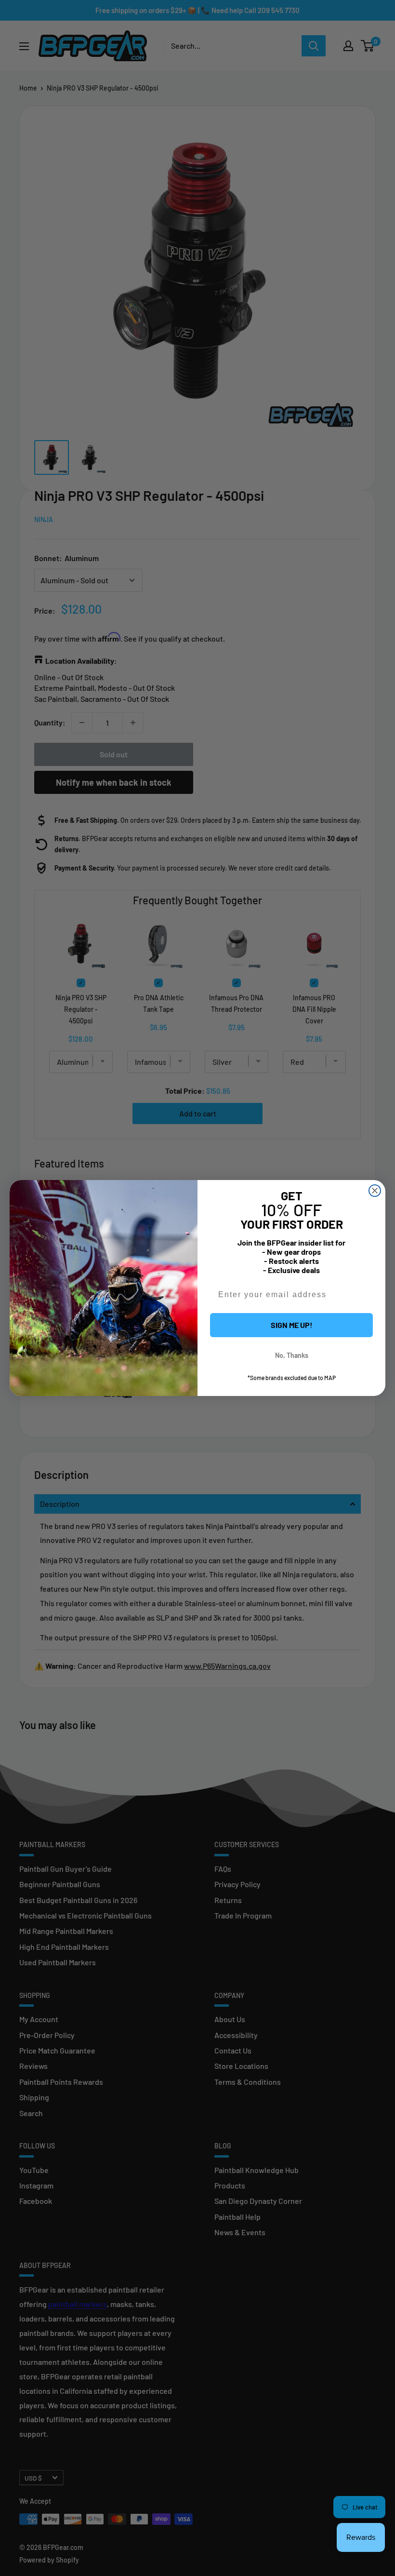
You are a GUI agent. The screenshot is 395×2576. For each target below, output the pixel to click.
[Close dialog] (375, 1191)
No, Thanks (292, 1355)
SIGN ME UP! (292, 1325)
